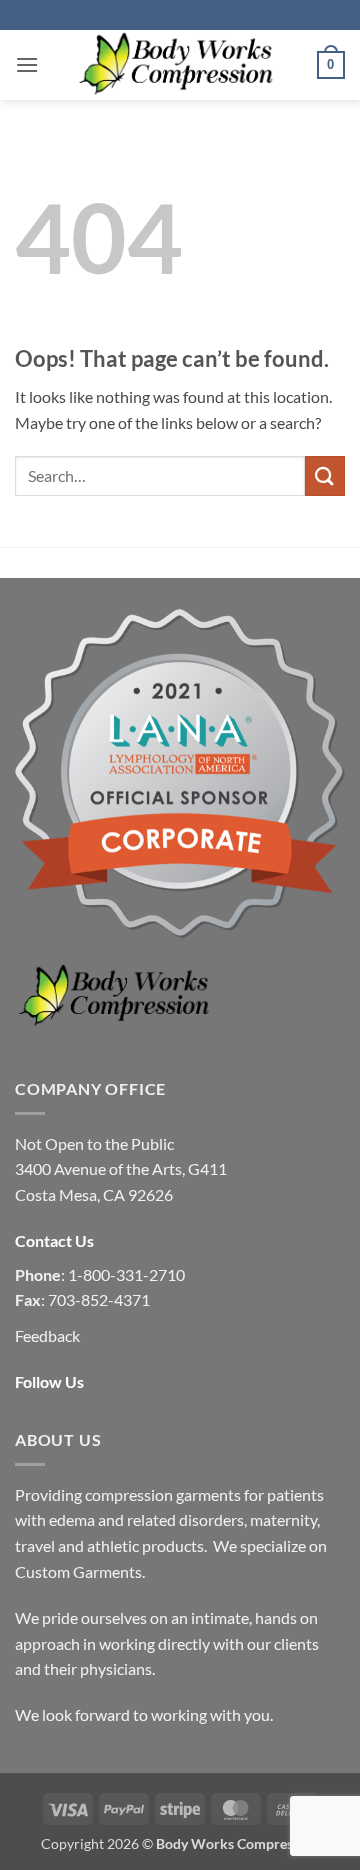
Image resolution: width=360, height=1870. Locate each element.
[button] (27, 64)
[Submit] (325, 475)
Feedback (47, 1335)
